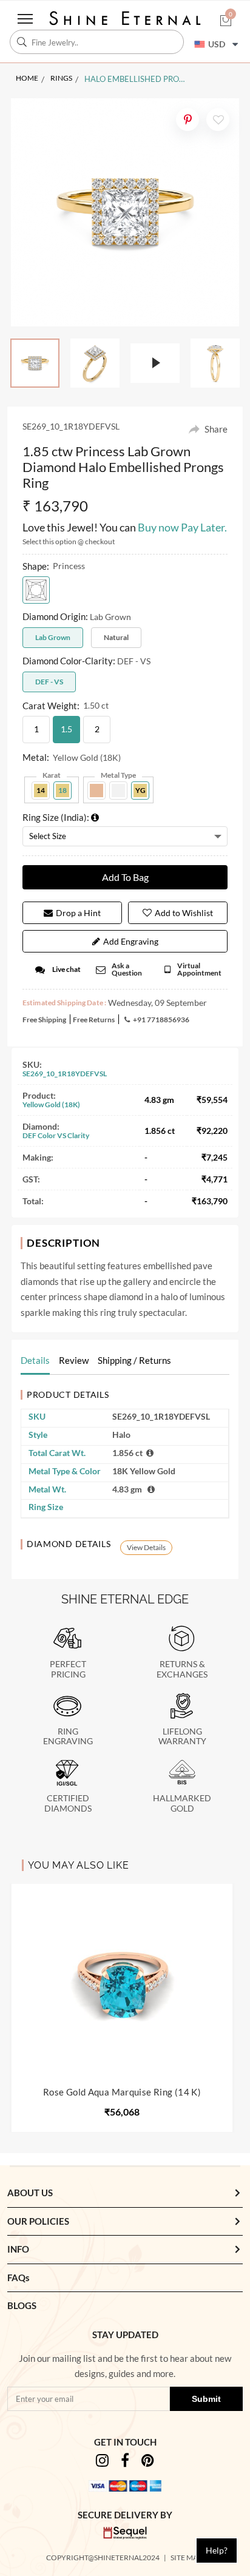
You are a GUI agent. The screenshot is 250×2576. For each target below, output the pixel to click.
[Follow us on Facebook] (125, 2462)
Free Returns (94, 1020)
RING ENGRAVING (68, 1737)
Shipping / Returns (134, 1360)
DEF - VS (49, 682)
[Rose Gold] (96, 791)
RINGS (61, 78)
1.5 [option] (66, 729)
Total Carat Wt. (57, 1453)
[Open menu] (25, 19)
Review (74, 1360)
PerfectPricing (68, 1669)
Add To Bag (125, 877)
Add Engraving (131, 941)
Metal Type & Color (65, 1471)
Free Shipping (44, 1020)
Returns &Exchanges (182, 1669)
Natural (116, 637)
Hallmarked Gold (182, 1803)
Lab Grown (53, 637)
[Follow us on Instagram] (102, 2462)
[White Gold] (118, 791)
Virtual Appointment (199, 969)
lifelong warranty (182, 1737)
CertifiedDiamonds (68, 1803)
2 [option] (97, 729)
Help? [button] (217, 2550)
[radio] (36, 590)
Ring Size (46, 1507)
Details (35, 1360)
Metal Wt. (47, 1489)
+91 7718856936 (161, 1020)
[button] (226, 22)
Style (38, 1435)
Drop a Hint (78, 913)
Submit (206, 2399)
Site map (187, 2557)
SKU (37, 1416)
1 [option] (36, 729)
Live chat (66, 969)
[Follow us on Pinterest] (148, 2462)
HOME (27, 78)
